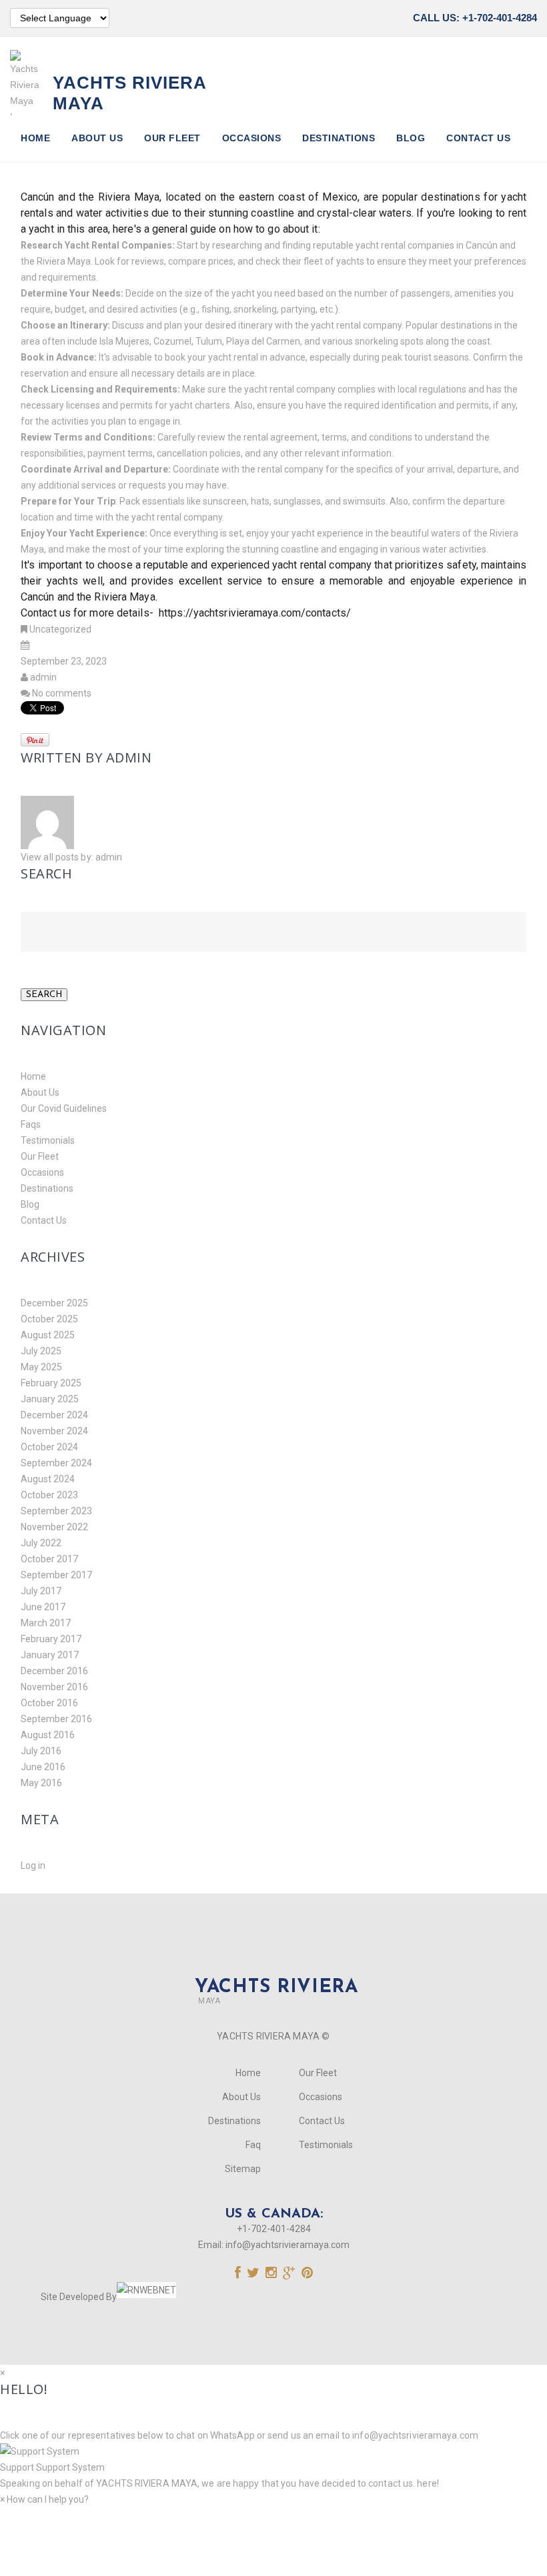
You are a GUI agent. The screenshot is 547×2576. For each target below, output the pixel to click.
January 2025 (50, 1399)
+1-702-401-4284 (274, 2229)
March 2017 (46, 1623)
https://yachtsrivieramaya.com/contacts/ (253, 613)
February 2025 (51, 1383)
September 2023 (56, 1511)
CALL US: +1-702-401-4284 (475, 18)
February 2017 (51, 1639)
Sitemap (243, 2169)
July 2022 (41, 1543)
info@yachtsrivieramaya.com (288, 2245)
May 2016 (41, 1783)
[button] (273, 2459)
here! (428, 2483)
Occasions (252, 138)
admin (43, 677)
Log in (33, 1866)
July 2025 (41, 1351)
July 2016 (41, 1751)
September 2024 (56, 1463)
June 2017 (43, 1607)
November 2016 (54, 1687)
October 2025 (49, 1319)
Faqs (31, 1124)
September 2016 (56, 1719)
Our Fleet (172, 138)
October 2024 (49, 1447)
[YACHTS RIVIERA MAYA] (273, 1965)
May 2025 (41, 1367)
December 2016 (54, 1671)
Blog (411, 138)
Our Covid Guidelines (64, 1108)
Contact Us (478, 138)
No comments (62, 693)
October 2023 (49, 1495)
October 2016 (49, 1703)
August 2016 (48, 1735)
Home (35, 138)
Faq (253, 2145)
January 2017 (50, 1655)
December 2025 (54, 1303)
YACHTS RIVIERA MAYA (146, 2483)
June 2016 (43, 1767)
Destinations (339, 138)
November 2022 (54, 1527)
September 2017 (56, 1575)
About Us (97, 138)
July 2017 (41, 1591)
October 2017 (49, 1559)
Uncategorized (60, 629)
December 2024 (54, 1415)
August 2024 (48, 1479)
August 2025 (48, 1335)
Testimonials (48, 1140)
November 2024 (54, 1431)
